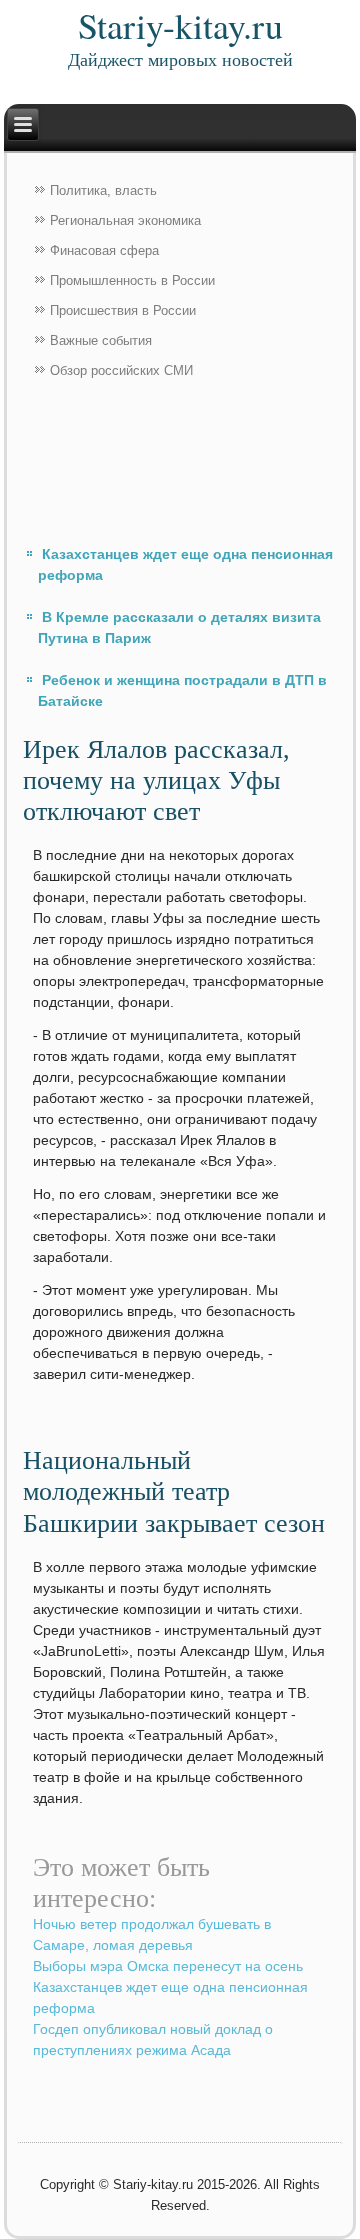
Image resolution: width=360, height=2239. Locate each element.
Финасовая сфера (104, 250)
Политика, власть (103, 190)
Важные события (101, 340)
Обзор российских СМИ (121, 370)
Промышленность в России (132, 280)
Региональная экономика (125, 220)
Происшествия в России (123, 310)
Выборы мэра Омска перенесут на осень (168, 1966)
